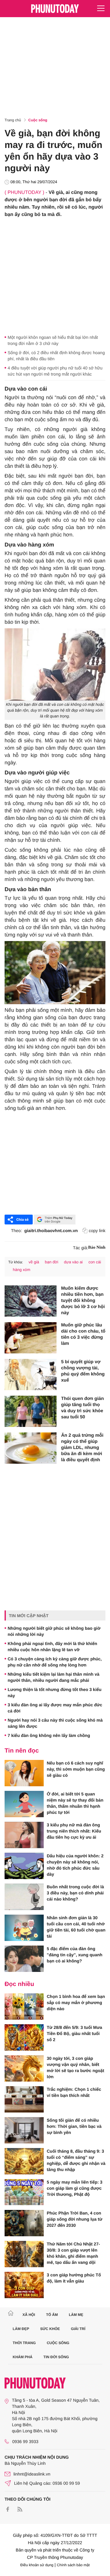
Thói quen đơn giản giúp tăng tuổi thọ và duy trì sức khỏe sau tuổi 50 (82, 1408)
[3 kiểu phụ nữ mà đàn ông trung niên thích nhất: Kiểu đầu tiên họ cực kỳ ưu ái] (24, 1835)
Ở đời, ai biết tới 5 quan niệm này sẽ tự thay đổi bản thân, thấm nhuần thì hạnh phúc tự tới (75, 1803)
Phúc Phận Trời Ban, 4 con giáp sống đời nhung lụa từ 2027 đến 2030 (75, 2219)
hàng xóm (22, 1270)
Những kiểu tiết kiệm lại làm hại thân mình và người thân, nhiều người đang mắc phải (53, 1677)
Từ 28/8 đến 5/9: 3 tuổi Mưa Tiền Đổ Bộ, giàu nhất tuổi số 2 (74, 2033)
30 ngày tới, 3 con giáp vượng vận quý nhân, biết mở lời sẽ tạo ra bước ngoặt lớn (75, 2067)
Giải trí (78, 2329)
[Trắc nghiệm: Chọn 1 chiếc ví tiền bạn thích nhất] (24, 2099)
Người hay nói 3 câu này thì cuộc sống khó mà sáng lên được (55, 1723)
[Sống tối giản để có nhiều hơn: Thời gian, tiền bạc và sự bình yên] (24, 2130)
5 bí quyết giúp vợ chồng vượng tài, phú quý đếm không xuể (83, 1371)
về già (34, 1262)
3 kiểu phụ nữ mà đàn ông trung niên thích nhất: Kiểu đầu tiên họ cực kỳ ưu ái (74, 1831)
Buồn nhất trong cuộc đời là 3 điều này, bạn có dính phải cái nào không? (75, 1893)
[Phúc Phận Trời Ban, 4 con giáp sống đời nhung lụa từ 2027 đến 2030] (24, 2223)
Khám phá (23, 2357)
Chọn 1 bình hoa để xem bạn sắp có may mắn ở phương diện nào (76, 2003)
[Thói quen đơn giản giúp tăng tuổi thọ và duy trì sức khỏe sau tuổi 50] (31, 1411)
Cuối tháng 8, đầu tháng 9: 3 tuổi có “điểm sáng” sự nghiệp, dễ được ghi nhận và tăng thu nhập (76, 2160)
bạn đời (52, 1262)
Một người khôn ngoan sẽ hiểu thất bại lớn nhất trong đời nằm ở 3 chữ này (53, 340)
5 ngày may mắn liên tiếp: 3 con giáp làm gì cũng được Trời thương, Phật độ (75, 2188)
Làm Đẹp (21, 2329)
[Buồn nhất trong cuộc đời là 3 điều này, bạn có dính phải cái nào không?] (24, 1897)
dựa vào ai (73, 1262)
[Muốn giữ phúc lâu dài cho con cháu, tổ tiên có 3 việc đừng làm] (31, 1338)
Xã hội (29, 2315)
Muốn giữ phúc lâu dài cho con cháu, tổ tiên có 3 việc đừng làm (83, 1334)
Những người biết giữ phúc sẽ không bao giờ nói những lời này (54, 1631)
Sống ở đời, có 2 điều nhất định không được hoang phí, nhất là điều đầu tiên (56, 356)
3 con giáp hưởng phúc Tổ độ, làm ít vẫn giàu (74, 2278)
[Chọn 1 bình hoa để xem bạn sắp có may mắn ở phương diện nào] (24, 2007)
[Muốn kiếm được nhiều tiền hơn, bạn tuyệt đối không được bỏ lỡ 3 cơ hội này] (31, 1301)
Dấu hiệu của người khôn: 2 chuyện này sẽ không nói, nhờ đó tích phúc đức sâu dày (75, 1865)
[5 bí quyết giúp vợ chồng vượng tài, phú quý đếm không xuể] (31, 1375)
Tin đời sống (56, 2357)
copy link (97, 1231)
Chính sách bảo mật (73, 2565)
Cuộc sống (38, 120)
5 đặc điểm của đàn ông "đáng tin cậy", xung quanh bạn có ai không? (75, 1955)
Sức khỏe (50, 2329)
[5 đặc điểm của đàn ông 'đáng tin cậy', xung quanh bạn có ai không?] (24, 1959)
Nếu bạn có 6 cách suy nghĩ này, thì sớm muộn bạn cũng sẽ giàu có (76, 1769)
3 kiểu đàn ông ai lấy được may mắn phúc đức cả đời (55, 1708)
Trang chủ (13, 120)
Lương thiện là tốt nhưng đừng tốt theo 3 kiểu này (55, 1693)
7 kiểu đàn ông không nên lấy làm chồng (49, 1735)
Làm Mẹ (76, 2315)
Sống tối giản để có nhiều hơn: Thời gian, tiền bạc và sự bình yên (74, 2126)
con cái (95, 1262)
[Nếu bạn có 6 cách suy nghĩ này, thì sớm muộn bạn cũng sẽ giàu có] (24, 1773)
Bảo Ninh (97, 1248)
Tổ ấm (52, 2315)
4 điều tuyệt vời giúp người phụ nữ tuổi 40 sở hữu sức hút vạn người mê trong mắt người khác (55, 371)
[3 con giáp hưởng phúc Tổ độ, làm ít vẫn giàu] (24, 2285)
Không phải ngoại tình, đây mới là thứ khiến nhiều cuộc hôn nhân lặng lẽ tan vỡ (52, 1647)
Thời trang (24, 2343)
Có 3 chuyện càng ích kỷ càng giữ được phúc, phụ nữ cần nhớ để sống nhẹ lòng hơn (55, 1662)
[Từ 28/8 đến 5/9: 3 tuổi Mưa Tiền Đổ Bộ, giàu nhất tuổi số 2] (24, 2037)
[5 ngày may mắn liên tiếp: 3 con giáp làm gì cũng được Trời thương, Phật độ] (24, 2192)
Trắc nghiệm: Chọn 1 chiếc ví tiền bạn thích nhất (74, 2092)
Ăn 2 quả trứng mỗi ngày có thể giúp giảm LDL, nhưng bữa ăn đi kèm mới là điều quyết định (82, 1448)
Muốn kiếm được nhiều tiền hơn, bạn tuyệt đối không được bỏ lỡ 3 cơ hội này (83, 1301)
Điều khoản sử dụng (37, 2565)
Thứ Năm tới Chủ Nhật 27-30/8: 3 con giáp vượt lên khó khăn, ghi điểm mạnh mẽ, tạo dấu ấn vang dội (73, 2253)
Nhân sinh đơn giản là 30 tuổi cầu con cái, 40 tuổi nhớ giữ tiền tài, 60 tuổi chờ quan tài (76, 1927)
